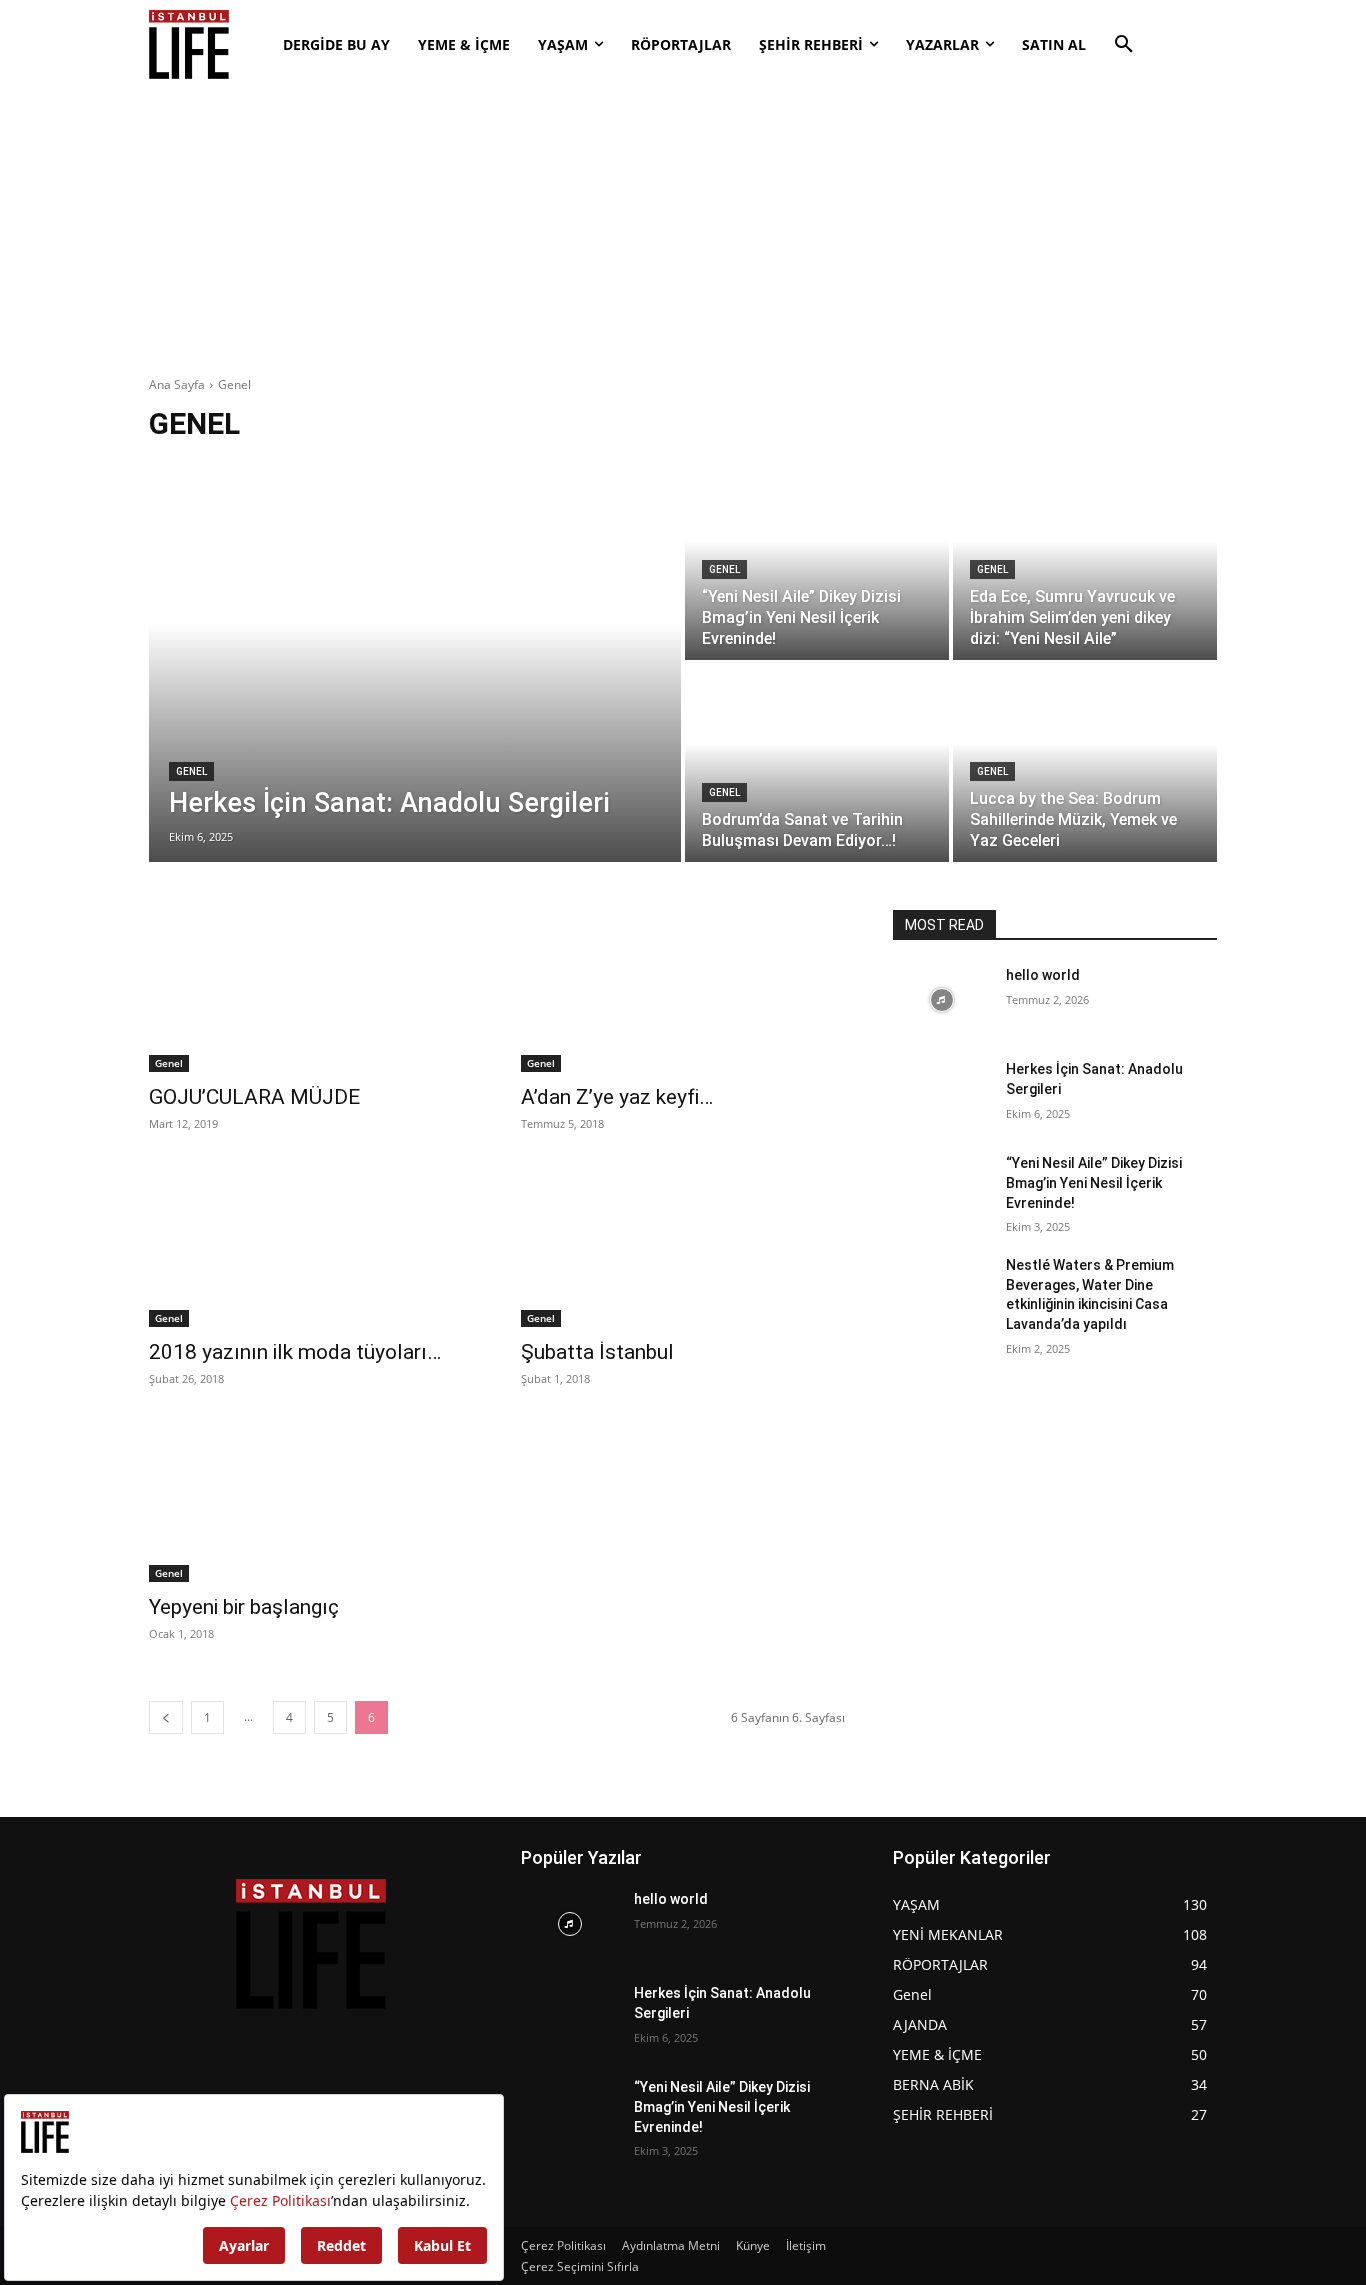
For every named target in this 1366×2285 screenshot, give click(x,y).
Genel (191, 771)
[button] (1124, 45)
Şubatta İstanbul (597, 1352)
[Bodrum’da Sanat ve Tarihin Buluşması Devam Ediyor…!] (817, 763)
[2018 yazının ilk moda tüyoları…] (311, 1246)
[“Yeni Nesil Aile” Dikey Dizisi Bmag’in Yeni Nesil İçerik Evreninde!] (817, 561)
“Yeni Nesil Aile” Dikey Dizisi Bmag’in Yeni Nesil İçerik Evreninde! (1094, 1182)
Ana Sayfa (177, 384)
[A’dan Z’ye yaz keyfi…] (683, 991)
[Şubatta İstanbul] (683, 1246)
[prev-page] (166, 1717)
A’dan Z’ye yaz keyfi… (617, 1097)
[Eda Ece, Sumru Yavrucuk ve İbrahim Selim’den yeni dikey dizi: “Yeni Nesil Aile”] (1085, 561)
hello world (1043, 975)
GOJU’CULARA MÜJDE (254, 1097)
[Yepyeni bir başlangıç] (311, 1501)
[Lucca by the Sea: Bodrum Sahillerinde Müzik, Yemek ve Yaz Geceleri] (1085, 763)
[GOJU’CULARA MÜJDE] (311, 991)
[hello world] (941, 1000)
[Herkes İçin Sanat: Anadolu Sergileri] (415, 662)
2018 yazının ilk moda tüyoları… (295, 1352)
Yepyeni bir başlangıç (244, 1607)
